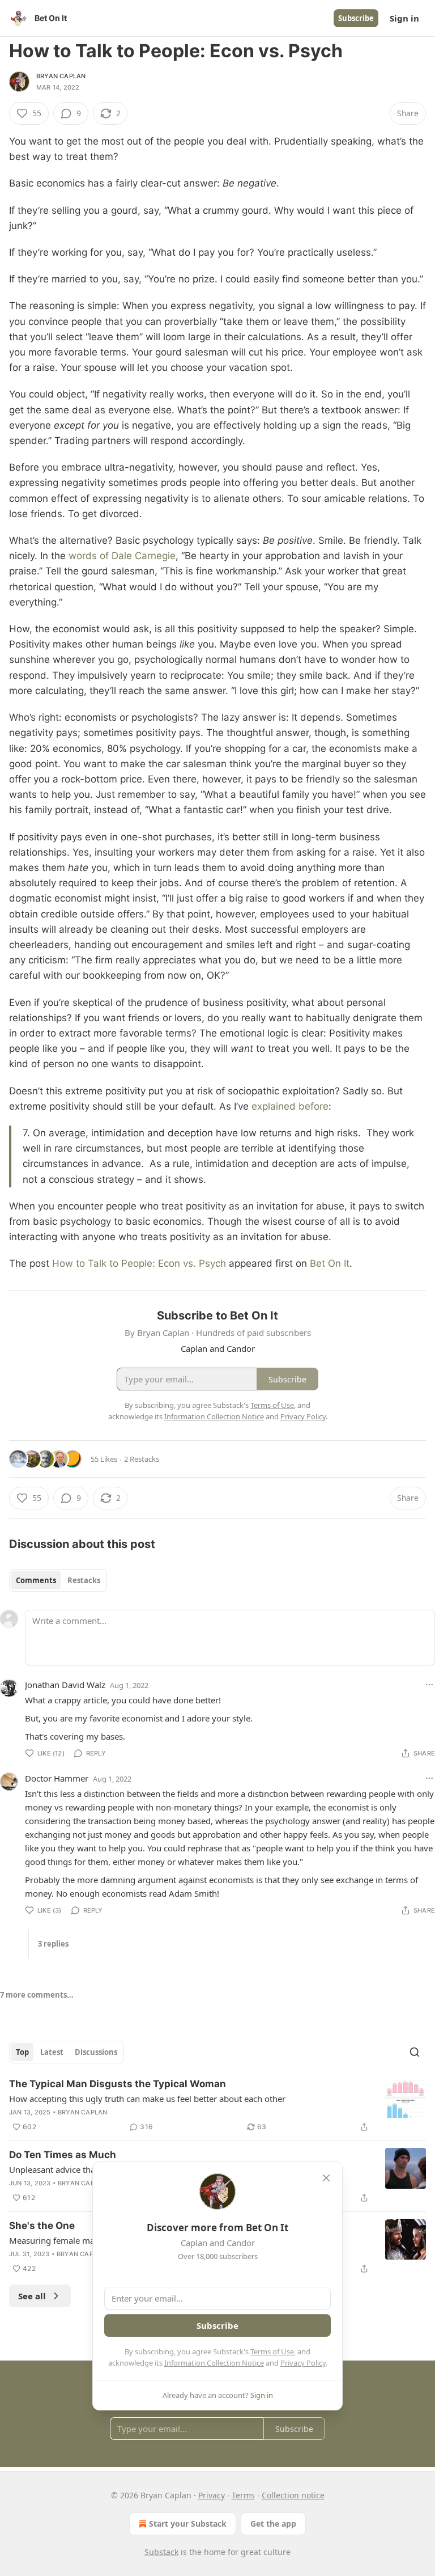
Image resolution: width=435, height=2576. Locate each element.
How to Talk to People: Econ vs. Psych (139, 1263)
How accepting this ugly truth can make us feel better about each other (147, 2099)
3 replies (53, 1944)
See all (32, 2296)
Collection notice (293, 2495)
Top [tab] (22, 2052)
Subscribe (356, 18)
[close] (326, 2178)
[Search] (415, 2052)
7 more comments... (37, 1995)
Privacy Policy (303, 2363)
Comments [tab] (36, 1580)
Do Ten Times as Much (63, 2155)
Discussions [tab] (96, 2052)
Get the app (273, 2524)
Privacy (212, 2495)
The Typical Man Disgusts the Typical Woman (118, 2084)
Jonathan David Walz (65, 1685)
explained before (290, 1106)
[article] (217, 2105)
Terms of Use (272, 2351)
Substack (161, 2552)
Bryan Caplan (61, 76)
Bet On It (330, 1263)
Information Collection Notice (214, 2363)
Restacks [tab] (84, 1580)
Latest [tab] (52, 2052)
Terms (243, 2495)
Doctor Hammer (57, 1778)
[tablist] (58, 1580)
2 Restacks (142, 1459)
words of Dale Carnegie (122, 556)
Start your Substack (188, 2524)
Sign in (404, 18)
